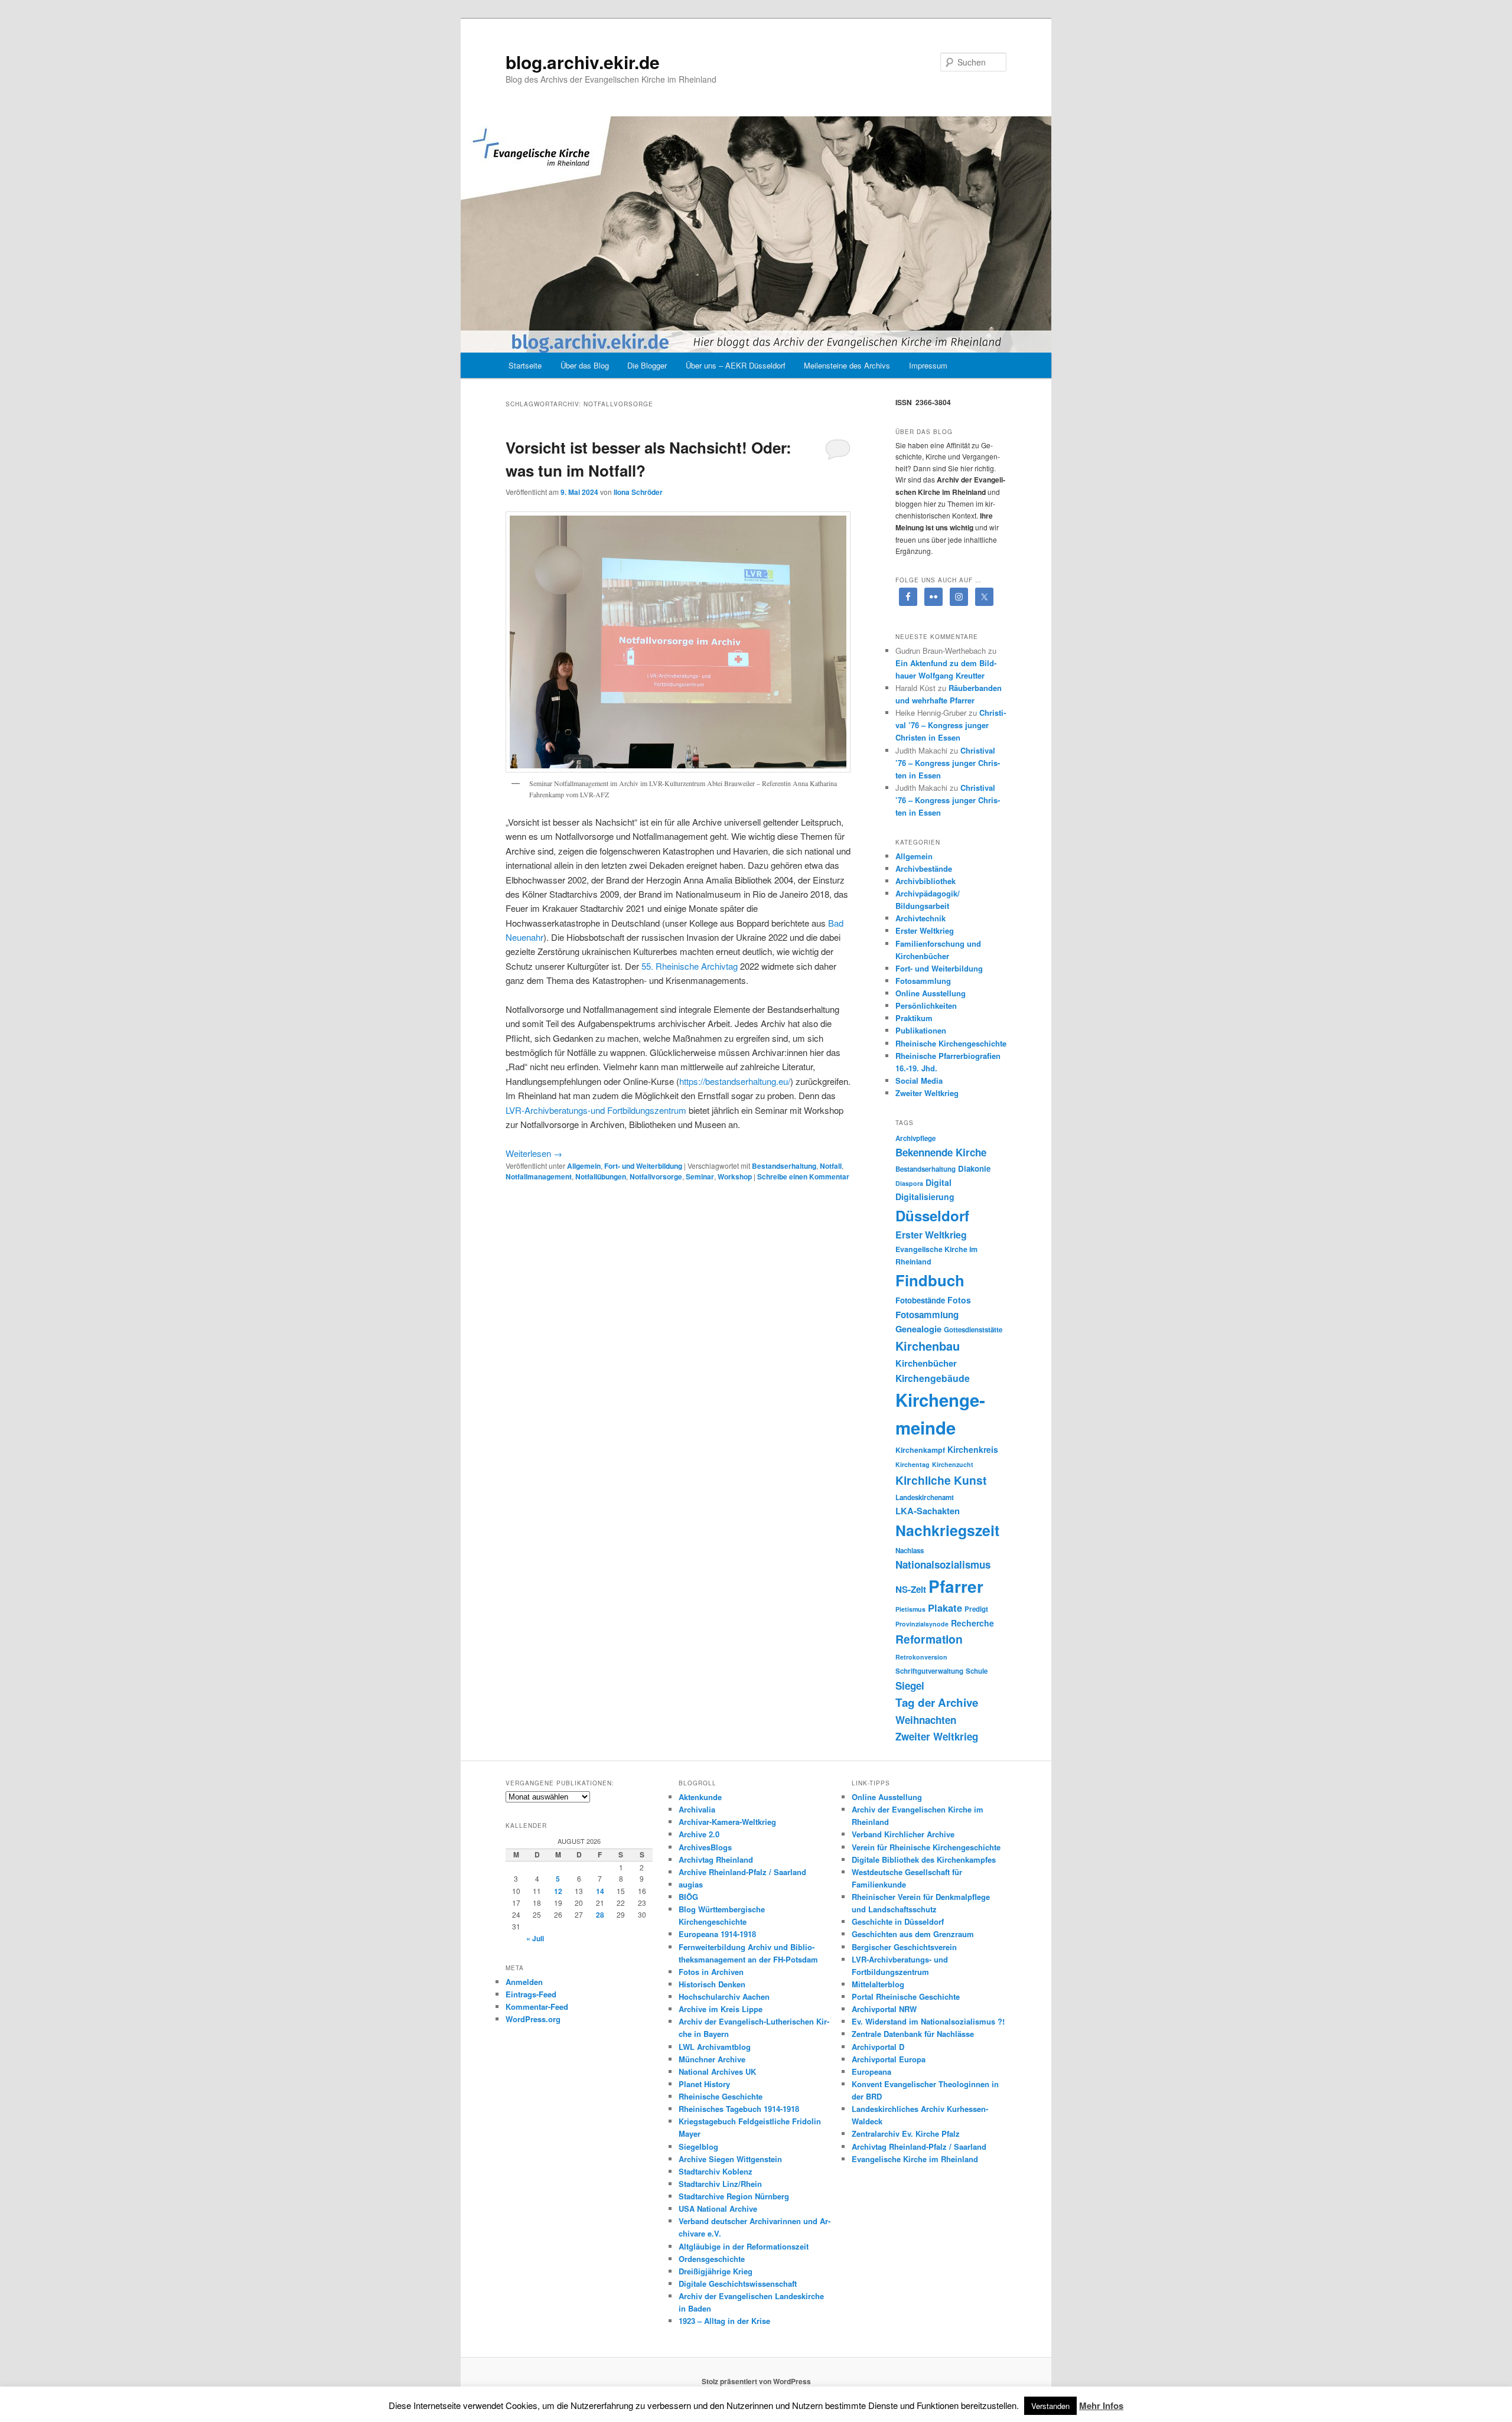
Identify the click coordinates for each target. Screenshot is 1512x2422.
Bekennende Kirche (941, 1152)
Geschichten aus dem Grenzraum (913, 1934)
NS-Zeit (911, 1589)
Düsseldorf (932, 1215)
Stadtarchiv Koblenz (716, 2171)
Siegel (910, 1686)
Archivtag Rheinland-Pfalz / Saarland (919, 2146)
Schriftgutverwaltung (929, 1671)
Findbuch (930, 1280)
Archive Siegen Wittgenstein (730, 2159)
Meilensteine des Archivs (847, 365)
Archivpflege (915, 1138)
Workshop (735, 1176)
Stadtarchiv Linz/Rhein (720, 2184)
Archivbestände (924, 868)
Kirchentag (913, 1464)
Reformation (929, 1639)
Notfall (831, 1166)
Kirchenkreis (973, 1449)
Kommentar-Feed (537, 2007)
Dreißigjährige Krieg (716, 2271)
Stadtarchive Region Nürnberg (734, 2196)
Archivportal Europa (889, 2059)
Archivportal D (878, 2047)
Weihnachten (926, 1720)
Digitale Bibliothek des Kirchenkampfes (924, 1859)
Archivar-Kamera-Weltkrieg (727, 1822)
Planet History (704, 2084)
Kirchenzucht (953, 1464)
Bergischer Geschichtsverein (904, 1947)
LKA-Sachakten (928, 1511)
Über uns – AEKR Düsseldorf (736, 365)
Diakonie (974, 1168)
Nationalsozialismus (943, 1564)
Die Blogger (647, 365)
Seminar (700, 1176)
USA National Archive (718, 2209)
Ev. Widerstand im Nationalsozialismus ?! (928, 2021)
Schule (977, 1671)
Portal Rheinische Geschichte (906, 1996)
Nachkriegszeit (947, 1530)
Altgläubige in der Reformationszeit (744, 2246)
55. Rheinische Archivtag (691, 966)
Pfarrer (956, 1586)
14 (600, 1891)
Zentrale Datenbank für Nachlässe (913, 2034)
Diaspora (909, 1183)
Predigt (976, 1609)
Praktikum (914, 1018)
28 (600, 1915)
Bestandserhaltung (784, 1166)
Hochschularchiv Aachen (724, 1996)
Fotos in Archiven (711, 1972)
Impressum (928, 365)
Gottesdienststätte (973, 1330)
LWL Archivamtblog (715, 2047)
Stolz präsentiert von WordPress (756, 2381)
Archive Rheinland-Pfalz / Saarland (742, 1872)
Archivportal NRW (884, 2009)
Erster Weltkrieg (925, 930)
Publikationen (921, 1030)
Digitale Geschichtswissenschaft (738, 2284)
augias (691, 1884)
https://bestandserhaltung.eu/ (735, 1081)
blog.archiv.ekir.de (583, 62)
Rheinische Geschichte (721, 2096)
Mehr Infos (1101, 2405)
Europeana (871, 2071)
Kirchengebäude (933, 1378)
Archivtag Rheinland (716, 1859)
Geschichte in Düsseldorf (898, 1921)
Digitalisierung (925, 1197)
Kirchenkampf (920, 1450)
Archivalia (697, 1809)
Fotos (959, 1300)
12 (558, 1891)
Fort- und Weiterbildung (643, 1166)
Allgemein (584, 1166)
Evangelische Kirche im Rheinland (915, 2159)
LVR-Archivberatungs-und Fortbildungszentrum (596, 1110)
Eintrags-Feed (531, 1994)
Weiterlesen (534, 1153)
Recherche (972, 1623)
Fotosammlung (923, 981)
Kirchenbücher (926, 1363)
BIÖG (688, 1897)
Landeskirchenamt (925, 1497)
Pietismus (910, 1609)
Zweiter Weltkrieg (927, 1093)
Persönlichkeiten (926, 1005)
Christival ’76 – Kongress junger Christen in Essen (951, 725)
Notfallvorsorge (656, 1176)
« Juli (535, 1938)
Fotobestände (920, 1300)
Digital (939, 1182)
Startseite (525, 365)
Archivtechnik (920, 918)
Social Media (919, 1080)
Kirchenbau (928, 1346)
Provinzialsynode (922, 1624)
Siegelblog (698, 2146)
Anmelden (524, 1982)
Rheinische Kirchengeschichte (951, 1043)
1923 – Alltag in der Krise (724, 2321)
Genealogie (918, 1329)
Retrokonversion (921, 1657)
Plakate (945, 1608)
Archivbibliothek (926, 881)
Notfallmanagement (539, 1176)
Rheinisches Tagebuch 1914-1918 (739, 2109)
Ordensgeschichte (712, 2259)
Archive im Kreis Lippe (721, 2009)
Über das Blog (585, 365)
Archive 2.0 (699, 1834)
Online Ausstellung (931, 993)
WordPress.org (533, 2019)
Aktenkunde (700, 1797)
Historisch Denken (712, 1984)
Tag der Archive (937, 1702)
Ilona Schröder (638, 492)
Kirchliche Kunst (941, 1480)
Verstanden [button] (1050, 2406)
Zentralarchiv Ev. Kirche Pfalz (906, 2133)
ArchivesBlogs (705, 1847)
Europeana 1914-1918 (717, 1934)
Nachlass (910, 1551)
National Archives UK (717, 2071)
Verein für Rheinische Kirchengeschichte (926, 1847)
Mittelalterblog (878, 1984)
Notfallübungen (601, 1176)
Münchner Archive (712, 2059)
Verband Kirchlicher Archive (903, 1834)
